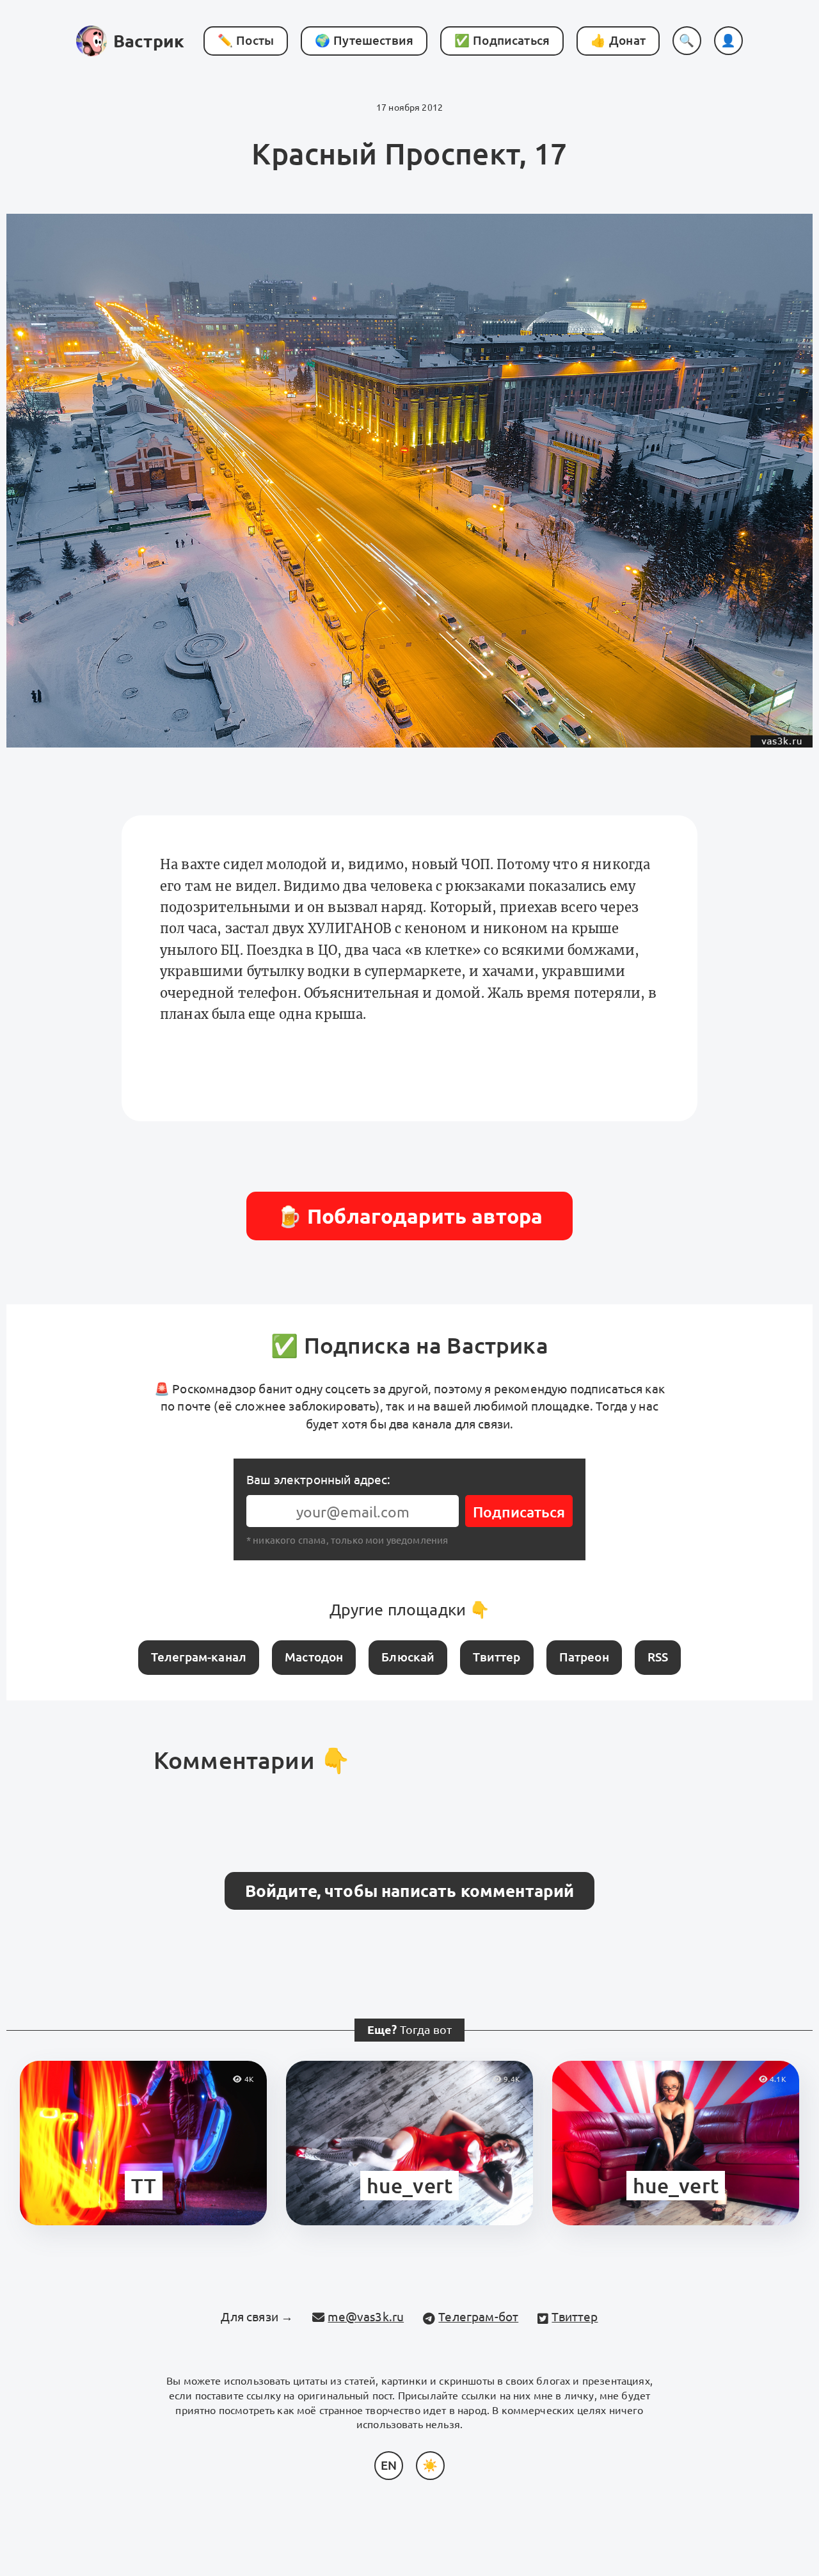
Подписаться (519, 1512)
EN (389, 2465)
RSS (658, 1657)
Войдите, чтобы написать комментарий (410, 1891)
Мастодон (314, 1657)
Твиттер (497, 1657)
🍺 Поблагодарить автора (410, 1216)
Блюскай (408, 1657)
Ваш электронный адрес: (319, 1480)
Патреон (584, 1657)
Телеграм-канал (199, 1657)
